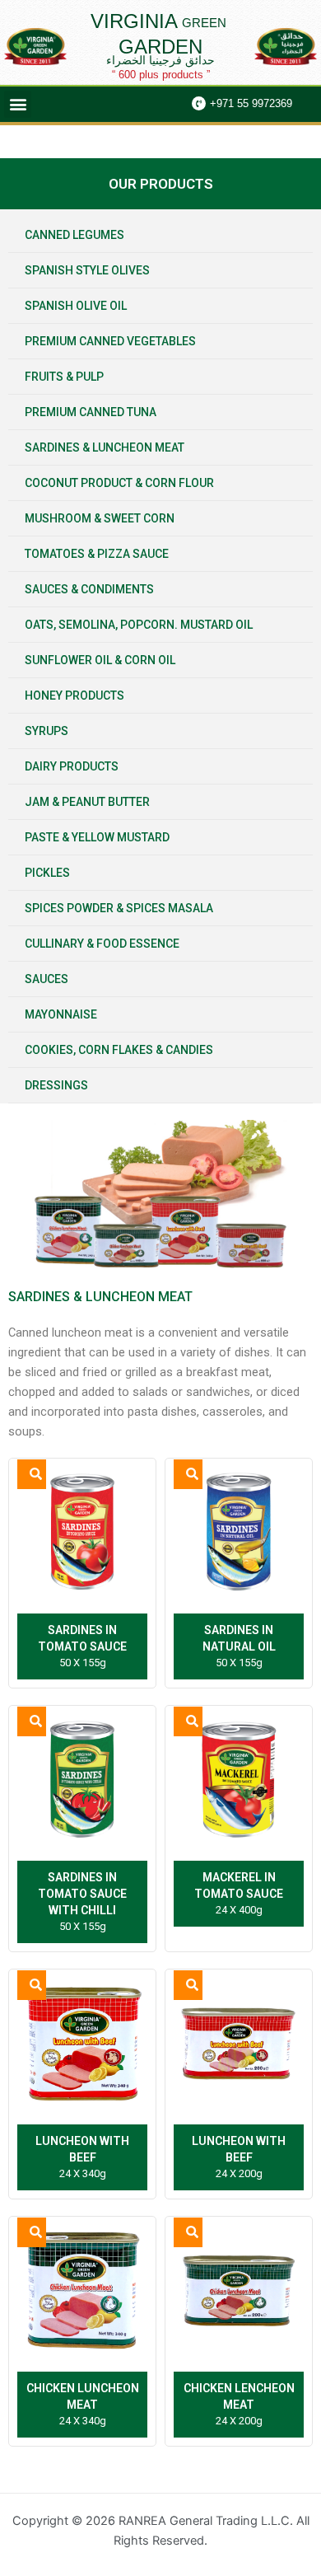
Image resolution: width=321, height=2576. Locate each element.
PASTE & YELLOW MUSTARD (97, 837)
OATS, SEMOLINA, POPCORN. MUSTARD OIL (139, 625)
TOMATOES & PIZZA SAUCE (97, 554)
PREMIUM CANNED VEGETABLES (110, 341)
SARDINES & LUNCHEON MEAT (105, 447)
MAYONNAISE (61, 1014)
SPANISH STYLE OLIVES (87, 270)
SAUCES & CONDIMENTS (89, 589)
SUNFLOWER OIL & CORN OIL (100, 660)
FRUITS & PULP (64, 377)
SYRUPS (47, 731)
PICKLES (47, 873)
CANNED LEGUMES (74, 235)
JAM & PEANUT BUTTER (87, 802)
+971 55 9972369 (251, 103)
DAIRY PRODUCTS (72, 766)
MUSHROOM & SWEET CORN (100, 518)
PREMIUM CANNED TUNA (91, 412)
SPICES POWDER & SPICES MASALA (119, 908)
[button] (18, 104)
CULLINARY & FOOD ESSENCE (102, 944)
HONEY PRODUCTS (74, 696)
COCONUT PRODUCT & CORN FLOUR (119, 483)
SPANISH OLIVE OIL (76, 306)
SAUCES (47, 979)
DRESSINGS (56, 1085)
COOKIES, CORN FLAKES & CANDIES (119, 1050)
